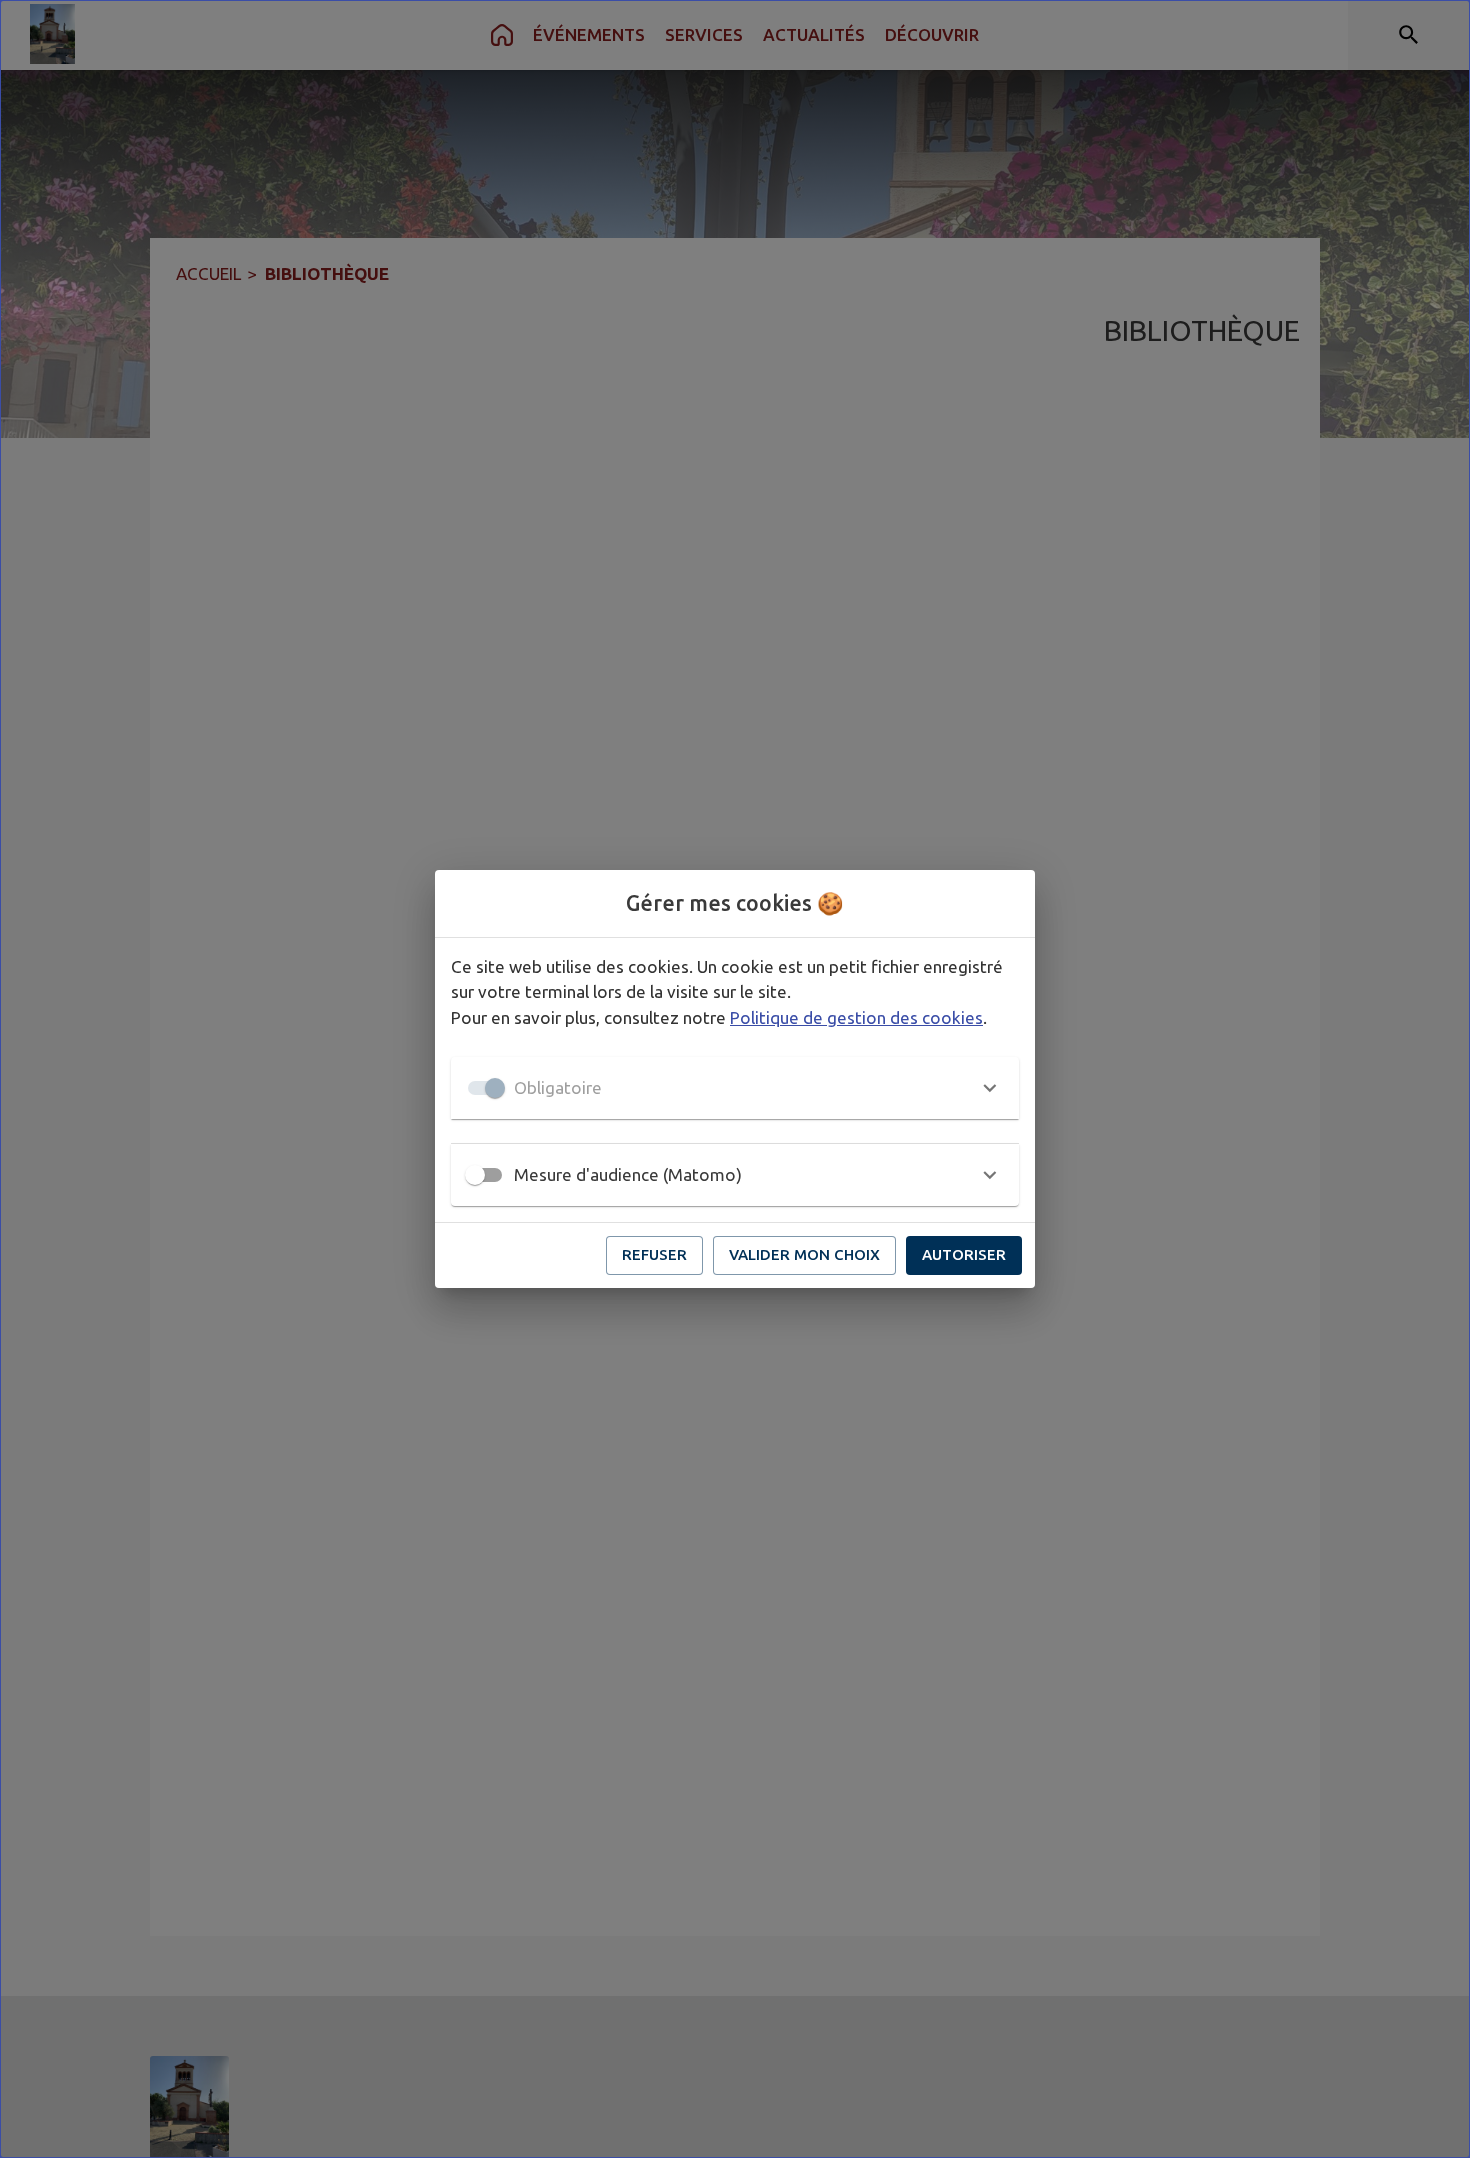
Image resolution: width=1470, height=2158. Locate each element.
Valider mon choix (804, 1254)
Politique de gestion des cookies (856, 1017)
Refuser (654, 1254)
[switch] (475, 1175)
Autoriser (964, 1254)
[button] (735, 1088)
